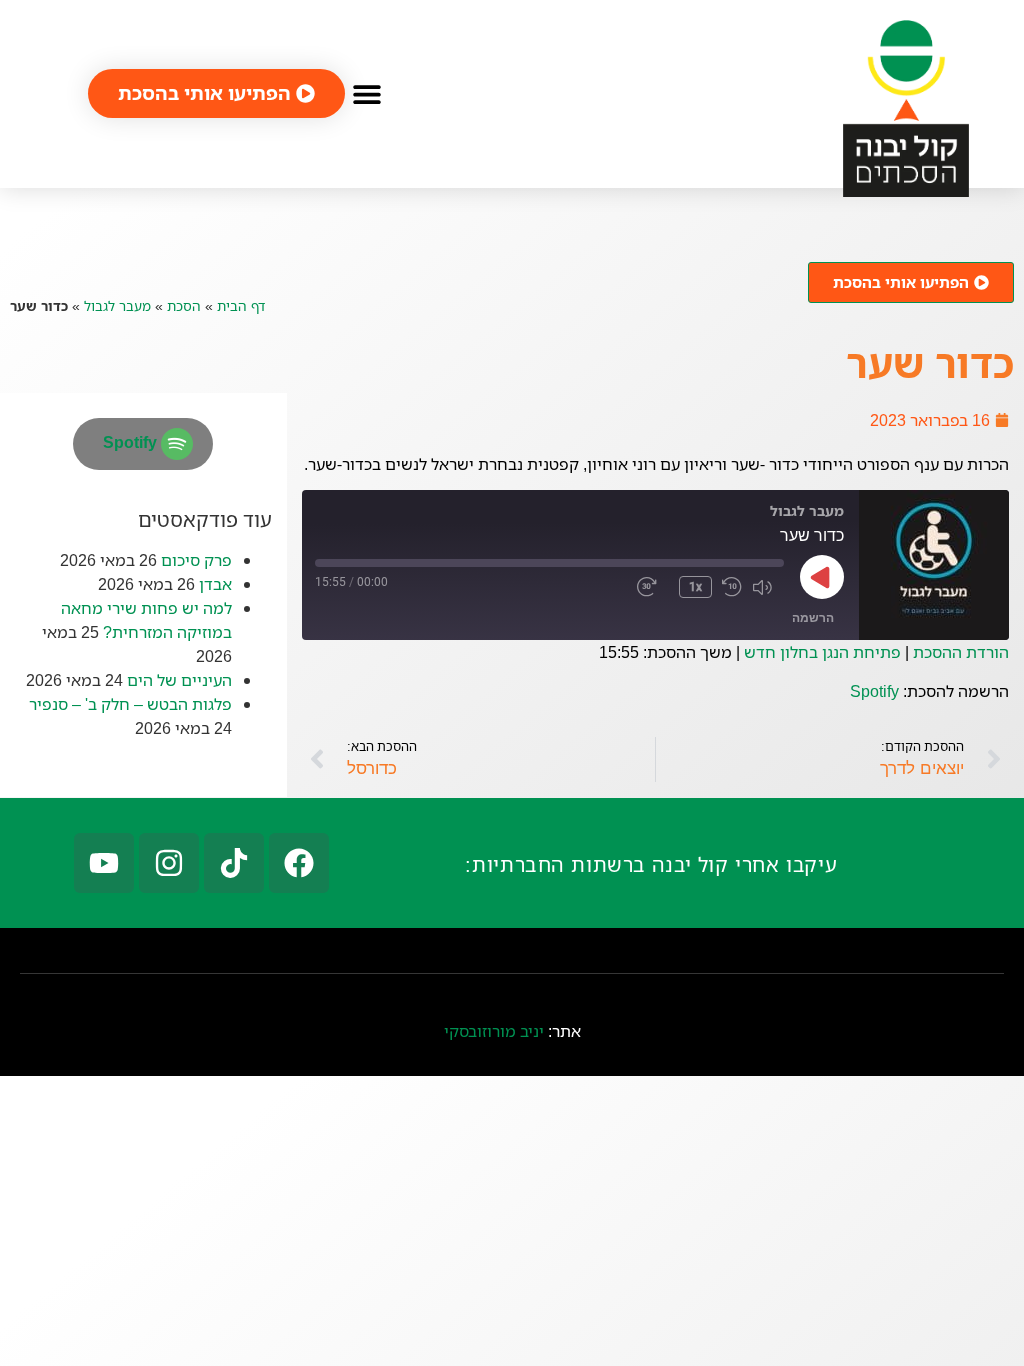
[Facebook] (299, 863)
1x (695, 587)
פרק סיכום (196, 560)
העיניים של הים (179, 680)
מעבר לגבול (117, 305)
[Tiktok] (234, 863)
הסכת (184, 305)
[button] (367, 93)
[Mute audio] (768, 587)
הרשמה (813, 617)
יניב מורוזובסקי (494, 1031)
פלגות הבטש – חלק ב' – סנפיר (130, 704)
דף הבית (241, 305)
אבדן (215, 584)
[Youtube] (104, 863)
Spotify (874, 691)
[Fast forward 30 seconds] (653, 587)
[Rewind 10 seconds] (732, 587)
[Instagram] (169, 863)
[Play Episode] (822, 577)
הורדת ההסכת (961, 652)
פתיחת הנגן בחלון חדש (822, 652)
